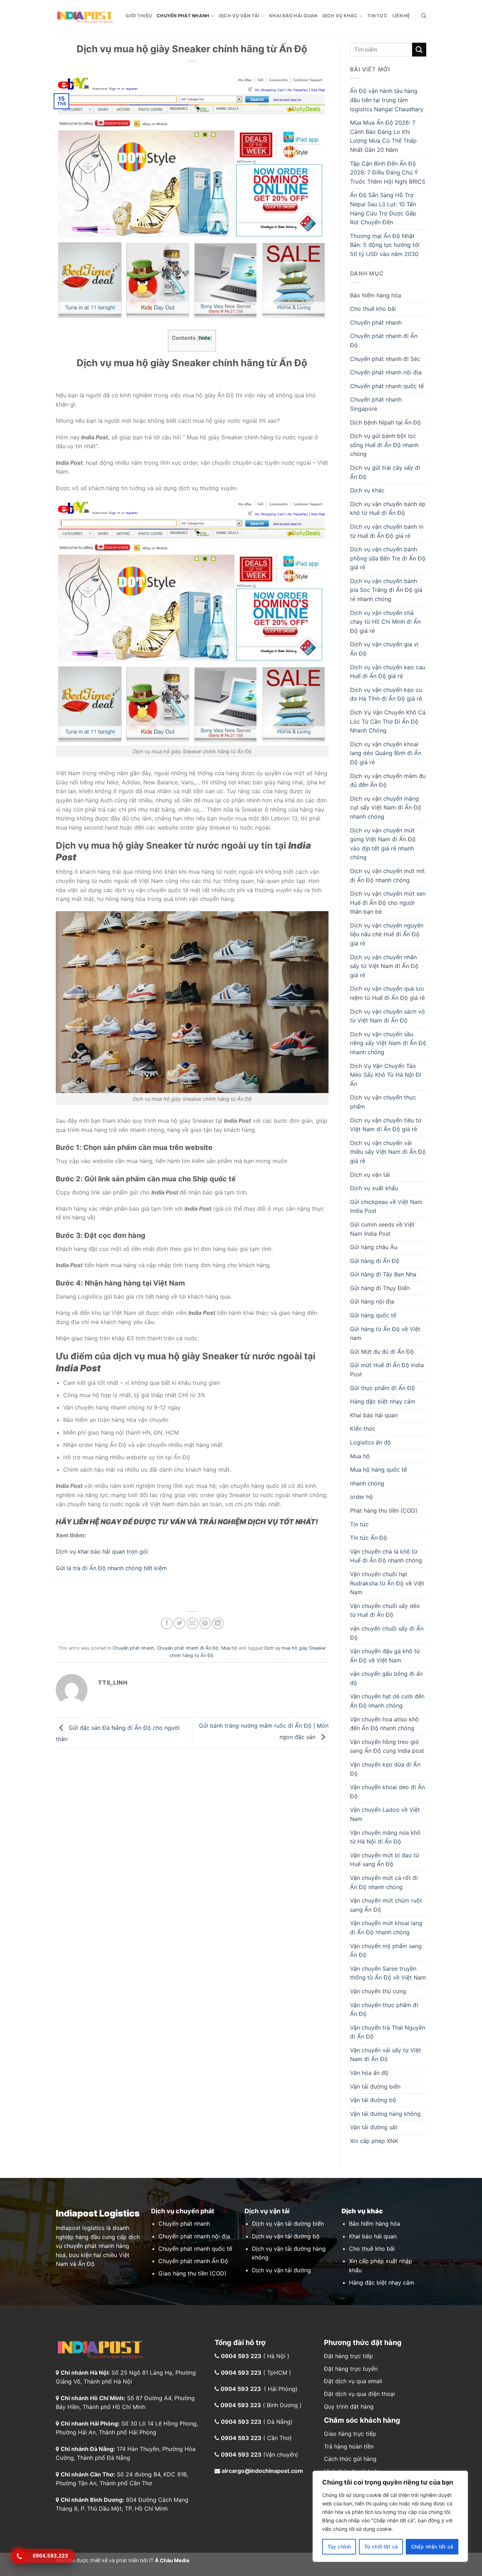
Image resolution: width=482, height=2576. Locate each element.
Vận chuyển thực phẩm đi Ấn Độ (384, 2010)
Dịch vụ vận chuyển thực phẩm (383, 1102)
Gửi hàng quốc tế (373, 1315)
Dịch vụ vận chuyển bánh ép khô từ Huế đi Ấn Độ (388, 509)
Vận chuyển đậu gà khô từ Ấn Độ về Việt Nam (385, 1656)
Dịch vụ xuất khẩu (374, 1188)
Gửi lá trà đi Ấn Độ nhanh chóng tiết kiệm (111, 1568)
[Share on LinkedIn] (218, 1623)
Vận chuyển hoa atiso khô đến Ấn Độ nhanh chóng (384, 1724)
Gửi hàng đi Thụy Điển (380, 1288)
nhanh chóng (367, 1483)
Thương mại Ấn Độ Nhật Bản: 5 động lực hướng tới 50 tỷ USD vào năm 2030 (385, 245)
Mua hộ (229, 1648)
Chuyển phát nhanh (183, 16)
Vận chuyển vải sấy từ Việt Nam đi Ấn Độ (385, 2055)
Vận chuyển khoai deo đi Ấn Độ (387, 1792)
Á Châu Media (172, 2560)
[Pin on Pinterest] (205, 1623)
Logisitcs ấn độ (370, 1442)
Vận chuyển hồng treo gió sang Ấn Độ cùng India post (387, 1746)
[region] (390, 2516)
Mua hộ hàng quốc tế (378, 1470)
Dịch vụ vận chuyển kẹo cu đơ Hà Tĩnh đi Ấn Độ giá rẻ (386, 694)
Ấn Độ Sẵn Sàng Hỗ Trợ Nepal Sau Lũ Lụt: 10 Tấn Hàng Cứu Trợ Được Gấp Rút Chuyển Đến (383, 209)
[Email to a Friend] (192, 1623)
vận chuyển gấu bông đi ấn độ (386, 1678)
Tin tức (377, 16)
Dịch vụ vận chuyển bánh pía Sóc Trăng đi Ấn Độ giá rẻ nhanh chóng (386, 590)
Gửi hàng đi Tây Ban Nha (383, 1274)
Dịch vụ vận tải (239, 16)
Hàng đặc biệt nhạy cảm (383, 1401)
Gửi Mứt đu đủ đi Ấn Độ (382, 1352)
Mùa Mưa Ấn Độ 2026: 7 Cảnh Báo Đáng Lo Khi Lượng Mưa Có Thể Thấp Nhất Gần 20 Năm (383, 136)
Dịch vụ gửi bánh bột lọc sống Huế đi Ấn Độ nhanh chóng (384, 445)
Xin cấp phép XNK (374, 2141)
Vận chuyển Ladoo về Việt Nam (385, 1814)
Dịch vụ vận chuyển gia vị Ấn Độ (384, 649)
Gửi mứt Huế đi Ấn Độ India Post (387, 1370)
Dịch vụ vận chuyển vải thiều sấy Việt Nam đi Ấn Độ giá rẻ (388, 1152)
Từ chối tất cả (381, 2547)
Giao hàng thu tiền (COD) (192, 2273)
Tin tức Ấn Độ (369, 1538)
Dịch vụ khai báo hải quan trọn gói (102, 1551)
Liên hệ (401, 16)
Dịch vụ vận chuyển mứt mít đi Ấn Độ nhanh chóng (387, 876)
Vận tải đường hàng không (385, 2114)
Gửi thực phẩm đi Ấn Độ (382, 1388)
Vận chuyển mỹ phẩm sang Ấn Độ (386, 1951)
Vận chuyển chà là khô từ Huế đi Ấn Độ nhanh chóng (386, 1556)
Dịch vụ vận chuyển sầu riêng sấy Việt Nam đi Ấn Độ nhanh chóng (388, 1043)
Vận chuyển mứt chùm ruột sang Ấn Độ (386, 1905)
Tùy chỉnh (339, 2547)
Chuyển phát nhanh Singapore (376, 404)
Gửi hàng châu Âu (374, 1247)
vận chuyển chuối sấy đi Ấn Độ (387, 1633)
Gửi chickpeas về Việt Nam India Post (386, 1206)
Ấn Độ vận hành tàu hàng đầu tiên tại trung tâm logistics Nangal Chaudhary (387, 100)
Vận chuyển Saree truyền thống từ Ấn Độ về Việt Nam (388, 1973)
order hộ (361, 1497)
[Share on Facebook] (167, 1623)
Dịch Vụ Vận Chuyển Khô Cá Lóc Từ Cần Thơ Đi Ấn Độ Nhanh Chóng (388, 721)
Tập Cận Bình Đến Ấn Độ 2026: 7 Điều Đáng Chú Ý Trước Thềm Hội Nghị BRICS (388, 173)
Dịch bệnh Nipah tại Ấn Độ (385, 422)
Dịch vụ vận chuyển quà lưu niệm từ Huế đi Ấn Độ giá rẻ (387, 993)
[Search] (424, 16)
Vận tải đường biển (375, 2087)
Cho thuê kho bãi (373, 309)
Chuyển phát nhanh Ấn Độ (193, 2261)
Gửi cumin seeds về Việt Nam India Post (382, 1229)
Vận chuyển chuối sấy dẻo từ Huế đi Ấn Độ (385, 1610)
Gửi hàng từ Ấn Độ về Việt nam (385, 1334)
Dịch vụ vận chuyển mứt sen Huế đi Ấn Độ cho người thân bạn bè (388, 903)
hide (205, 338)
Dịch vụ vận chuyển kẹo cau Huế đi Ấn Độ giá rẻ (388, 672)
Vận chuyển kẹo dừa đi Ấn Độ (385, 1769)
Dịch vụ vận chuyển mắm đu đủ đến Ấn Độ (388, 780)
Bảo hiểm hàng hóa (376, 295)
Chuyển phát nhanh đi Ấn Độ (188, 1648)
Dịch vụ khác (340, 16)
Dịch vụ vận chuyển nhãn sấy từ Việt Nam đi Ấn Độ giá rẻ (384, 966)
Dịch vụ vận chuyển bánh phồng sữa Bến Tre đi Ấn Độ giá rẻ (388, 558)
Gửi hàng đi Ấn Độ (375, 1261)
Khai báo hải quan (293, 16)
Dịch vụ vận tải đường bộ (286, 2236)
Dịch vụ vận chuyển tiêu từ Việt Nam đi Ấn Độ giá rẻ (386, 1125)
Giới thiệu (139, 16)
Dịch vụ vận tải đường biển (288, 2224)
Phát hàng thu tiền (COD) (384, 1510)
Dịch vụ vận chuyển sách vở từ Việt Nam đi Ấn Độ (387, 1016)
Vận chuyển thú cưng (378, 1991)
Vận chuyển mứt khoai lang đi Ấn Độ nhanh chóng (386, 1928)
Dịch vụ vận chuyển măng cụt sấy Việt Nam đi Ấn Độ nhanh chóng (386, 808)
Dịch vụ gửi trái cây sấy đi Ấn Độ (385, 472)
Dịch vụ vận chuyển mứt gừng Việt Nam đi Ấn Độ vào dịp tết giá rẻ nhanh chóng (383, 844)
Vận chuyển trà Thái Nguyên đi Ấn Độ (388, 2032)
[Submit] (419, 50)
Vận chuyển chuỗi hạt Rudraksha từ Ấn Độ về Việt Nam (387, 1583)
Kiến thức (363, 1429)
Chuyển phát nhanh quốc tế (387, 386)
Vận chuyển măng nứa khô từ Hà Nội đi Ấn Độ (385, 1837)
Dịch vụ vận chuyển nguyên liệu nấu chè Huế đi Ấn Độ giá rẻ (387, 934)
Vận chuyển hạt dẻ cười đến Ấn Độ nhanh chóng (387, 1701)
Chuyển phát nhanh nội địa (386, 372)
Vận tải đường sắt (374, 2127)
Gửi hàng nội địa (372, 1301)
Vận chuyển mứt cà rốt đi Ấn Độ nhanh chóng (384, 1882)
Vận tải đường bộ (373, 2100)
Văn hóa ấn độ (369, 2073)
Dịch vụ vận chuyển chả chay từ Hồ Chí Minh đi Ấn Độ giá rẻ (385, 622)
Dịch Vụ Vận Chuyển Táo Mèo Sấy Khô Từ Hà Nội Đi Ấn (386, 1075)
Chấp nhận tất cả (432, 2547)
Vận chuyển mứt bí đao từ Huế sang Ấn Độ (385, 1860)
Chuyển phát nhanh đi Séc (385, 359)
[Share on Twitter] (179, 1623)
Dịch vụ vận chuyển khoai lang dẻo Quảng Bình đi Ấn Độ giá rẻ (386, 753)
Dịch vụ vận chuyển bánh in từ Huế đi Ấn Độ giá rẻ (387, 531)
